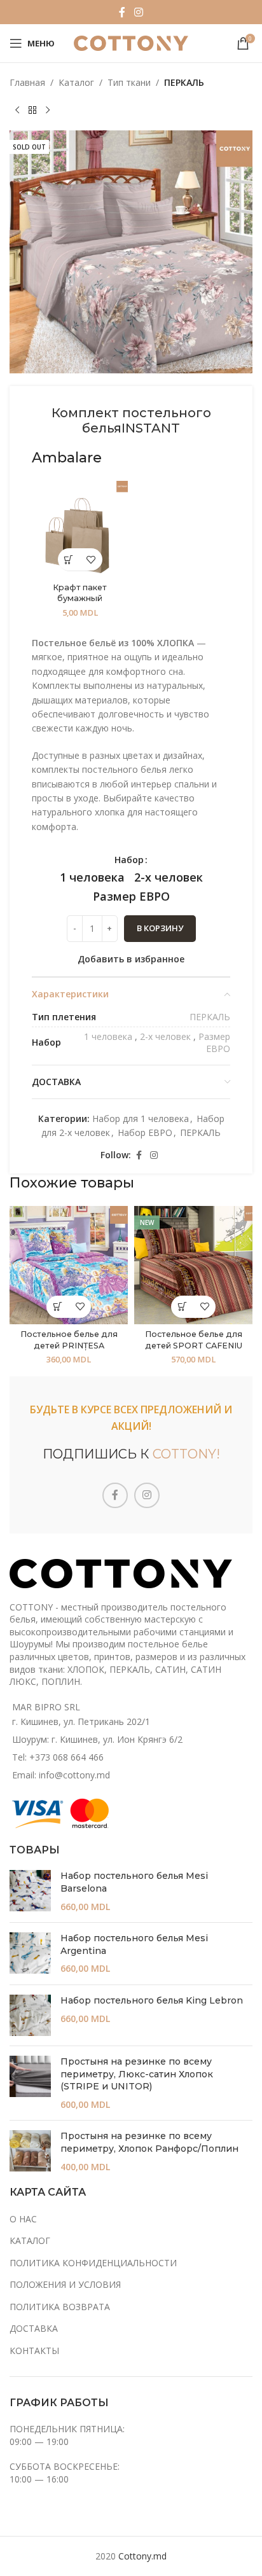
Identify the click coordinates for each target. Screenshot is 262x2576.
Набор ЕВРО (145, 1132)
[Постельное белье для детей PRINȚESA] (69, 1265)
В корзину (160, 928)
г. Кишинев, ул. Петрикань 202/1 (81, 1721)
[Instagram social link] (138, 12)
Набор (129, 860)
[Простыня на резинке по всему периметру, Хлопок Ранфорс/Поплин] (30, 2151)
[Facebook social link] (122, 12)
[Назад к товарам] (32, 110)
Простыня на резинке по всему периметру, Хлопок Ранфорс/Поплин (149, 2142)
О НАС (23, 2219)
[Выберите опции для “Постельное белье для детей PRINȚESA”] (58, 1307)
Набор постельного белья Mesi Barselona (134, 1882)
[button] (69, 559)
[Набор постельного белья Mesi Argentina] (30, 1954)
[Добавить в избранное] (91, 559)
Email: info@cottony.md (61, 1775)
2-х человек (165, 1036)
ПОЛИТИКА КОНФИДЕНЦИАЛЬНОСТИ (93, 2263)
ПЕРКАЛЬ (184, 82)
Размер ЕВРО (214, 1043)
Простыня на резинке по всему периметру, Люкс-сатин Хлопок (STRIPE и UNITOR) (137, 2074)
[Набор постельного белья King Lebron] (30, 2015)
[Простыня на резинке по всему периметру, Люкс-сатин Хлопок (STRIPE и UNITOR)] (30, 2083)
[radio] (92, 877)
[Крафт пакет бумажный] (80, 529)
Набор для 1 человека (141, 1118)
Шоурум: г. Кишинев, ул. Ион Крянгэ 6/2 (97, 1739)
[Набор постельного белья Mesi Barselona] (30, 1891)
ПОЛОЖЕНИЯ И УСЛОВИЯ (65, 2284)
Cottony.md (142, 2556)
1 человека (108, 1036)
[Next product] (48, 110)
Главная (27, 82)
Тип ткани (129, 82)
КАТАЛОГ (30, 2240)
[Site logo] (131, 42)
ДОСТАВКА (34, 2328)
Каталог (76, 82)
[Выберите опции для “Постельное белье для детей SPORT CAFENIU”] (182, 1307)
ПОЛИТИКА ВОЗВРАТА (60, 2307)
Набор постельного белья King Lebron (152, 2000)
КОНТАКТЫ (34, 2351)
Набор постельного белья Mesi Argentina (134, 1944)
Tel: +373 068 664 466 (58, 1757)
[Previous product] (17, 110)
